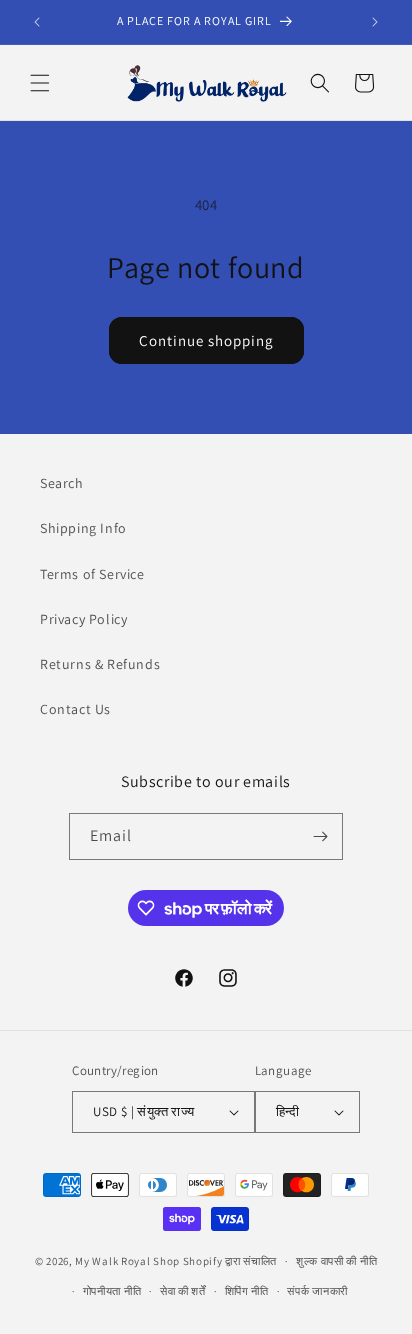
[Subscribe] (320, 836)
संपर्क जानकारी (317, 1291)
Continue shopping (206, 340)
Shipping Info (83, 528)
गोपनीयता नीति (112, 1291)
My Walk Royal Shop (127, 1261)
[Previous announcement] (37, 22)
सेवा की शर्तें (183, 1291)
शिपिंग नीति (247, 1291)
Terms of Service (92, 574)
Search (62, 483)
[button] (40, 83)
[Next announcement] (375, 22)
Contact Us (75, 709)
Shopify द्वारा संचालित (230, 1261)
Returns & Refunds (100, 664)
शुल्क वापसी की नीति (336, 1261)
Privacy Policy (83, 619)
